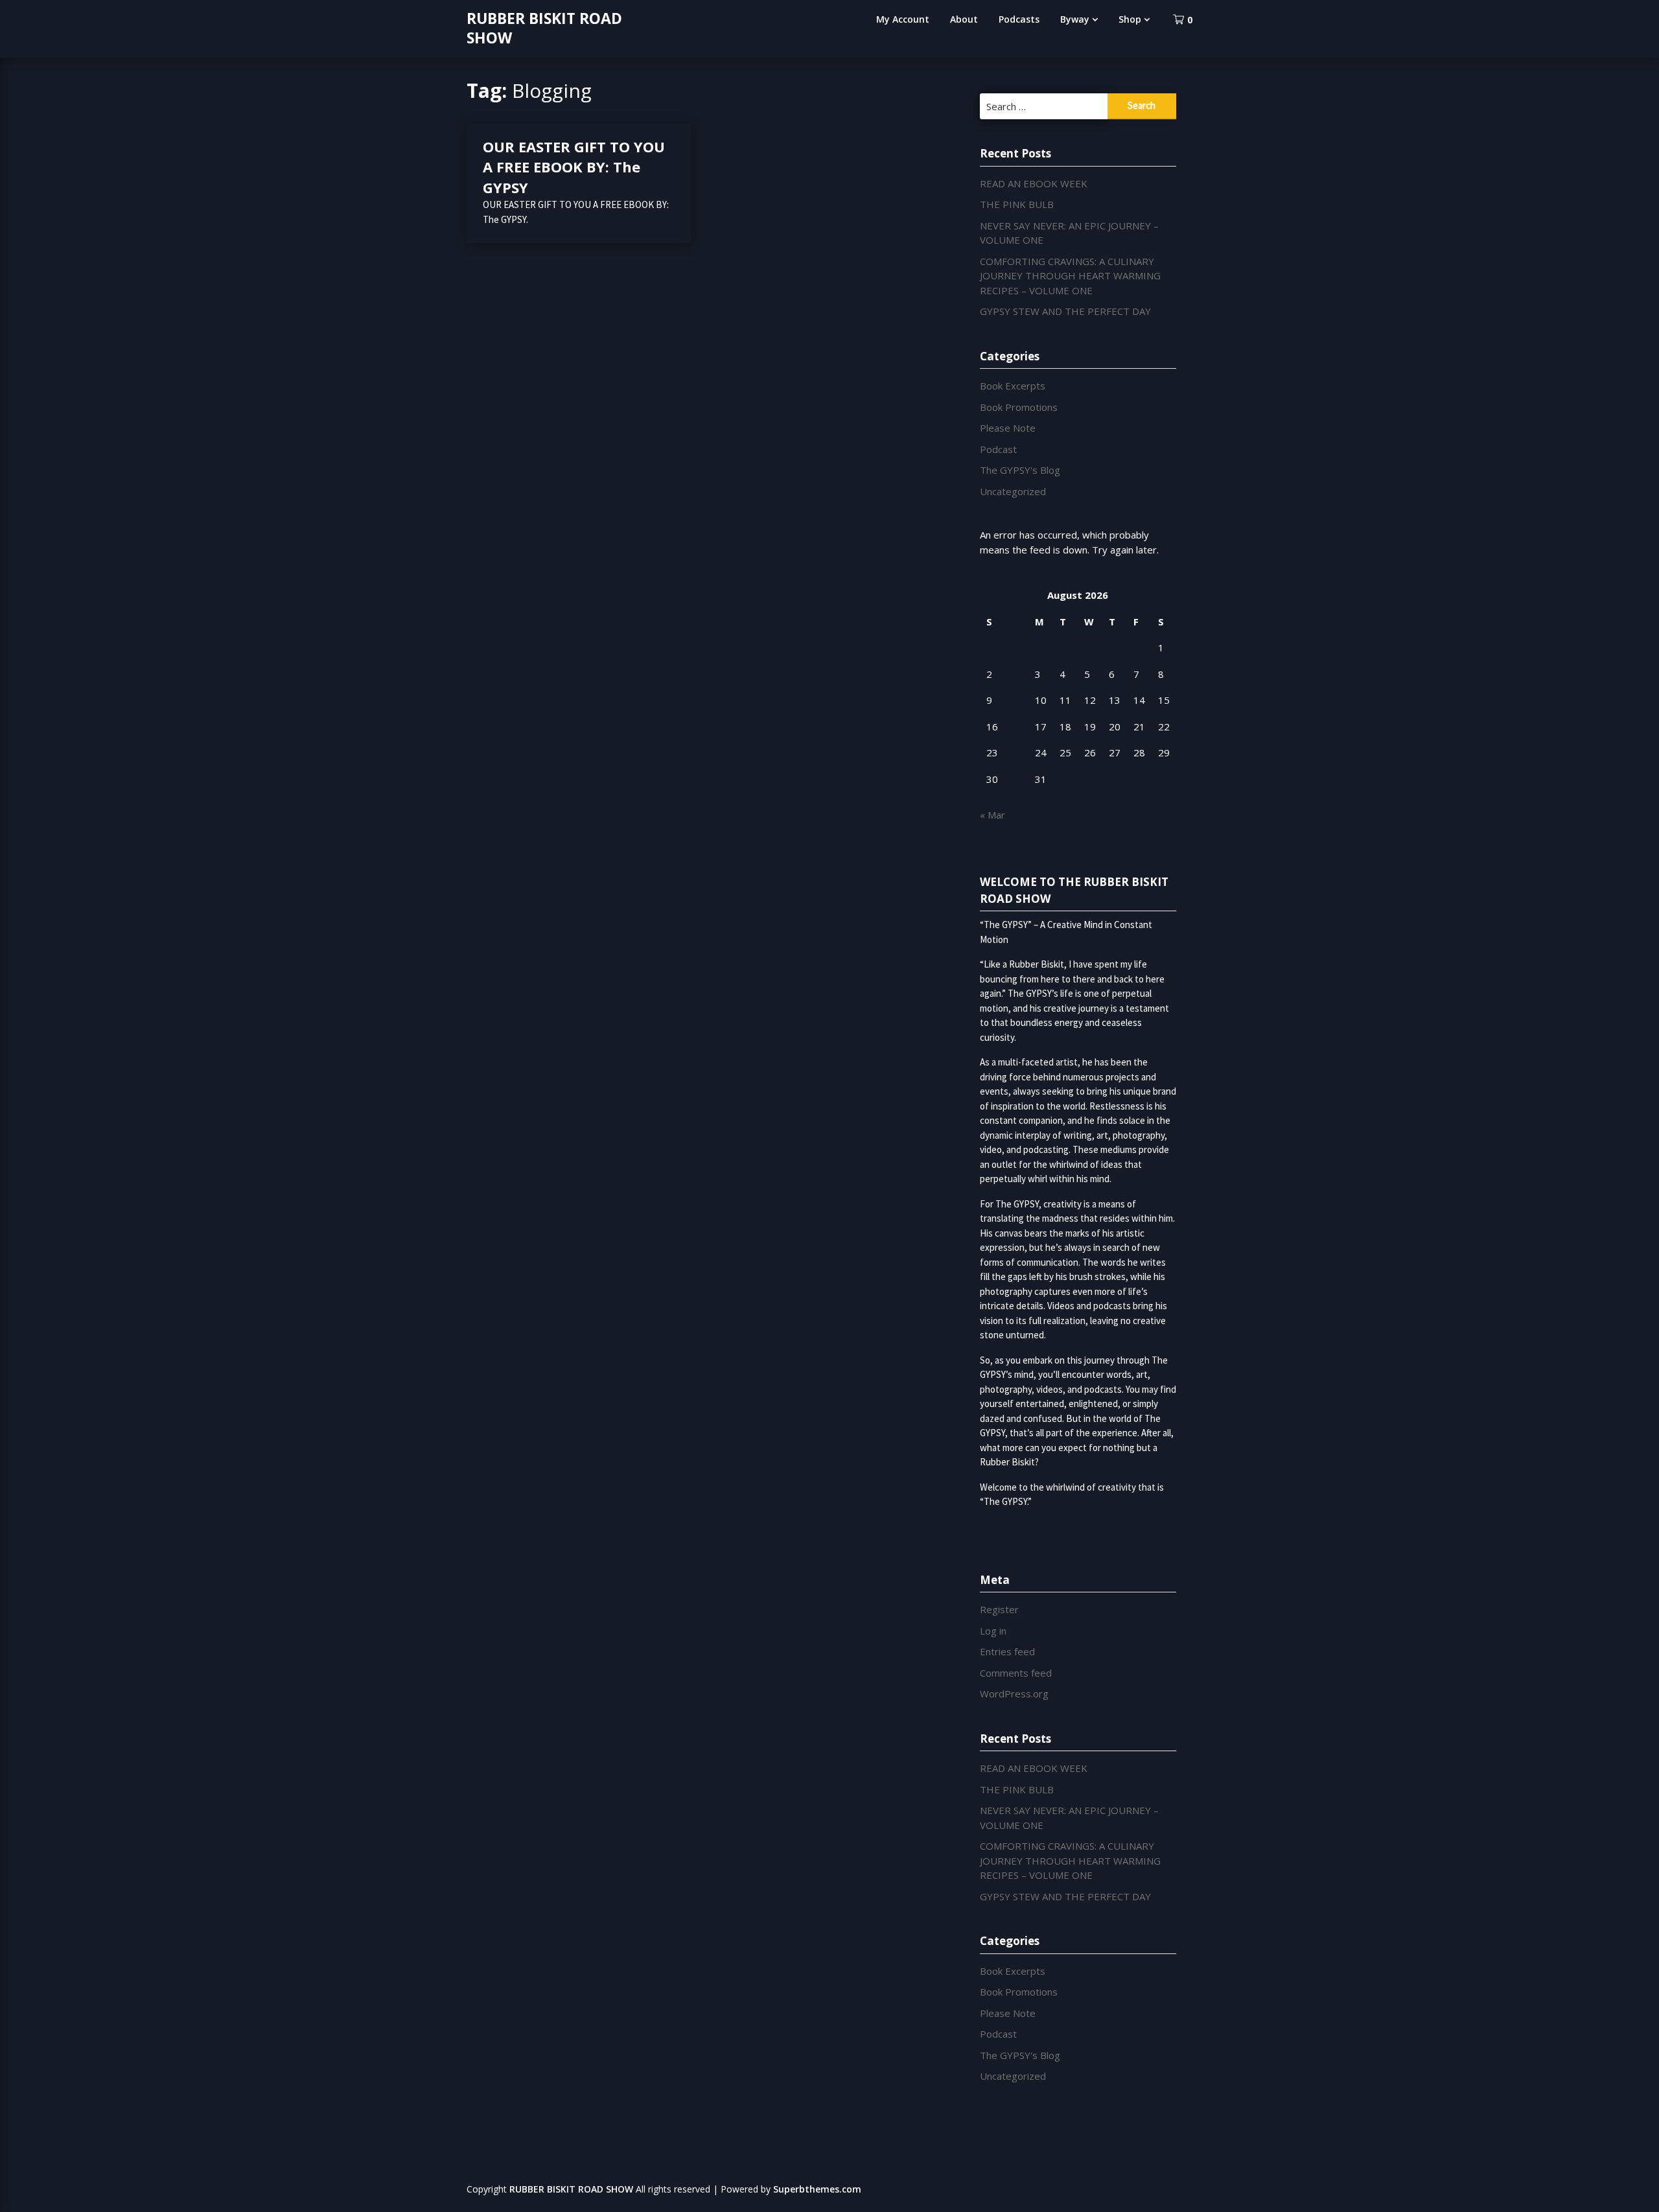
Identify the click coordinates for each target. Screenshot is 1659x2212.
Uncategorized (1013, 491)
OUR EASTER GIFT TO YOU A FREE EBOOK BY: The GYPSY (574, 167)
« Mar (992, 815)
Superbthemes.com (817, 2189)
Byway (1075, 19)
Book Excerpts (1013, 386)
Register (999, 1609)
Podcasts (1019, 19)
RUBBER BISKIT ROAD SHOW (544, 28)
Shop (1130, 19)
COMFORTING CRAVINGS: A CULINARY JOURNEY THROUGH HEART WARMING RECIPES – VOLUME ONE (1070, 276)
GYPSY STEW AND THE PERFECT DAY (1065, 311)
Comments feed (1016, 1673)
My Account (903, 19)
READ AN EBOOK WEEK (1034, 183)
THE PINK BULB (1017, 204)
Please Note (1008, 428)
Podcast (998, 449)
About (964, 19)
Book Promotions (1019, 407)
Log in (993, 1631)
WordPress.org (1014, 1694)
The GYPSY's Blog (1020, 470)
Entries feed (1007, 1651)
